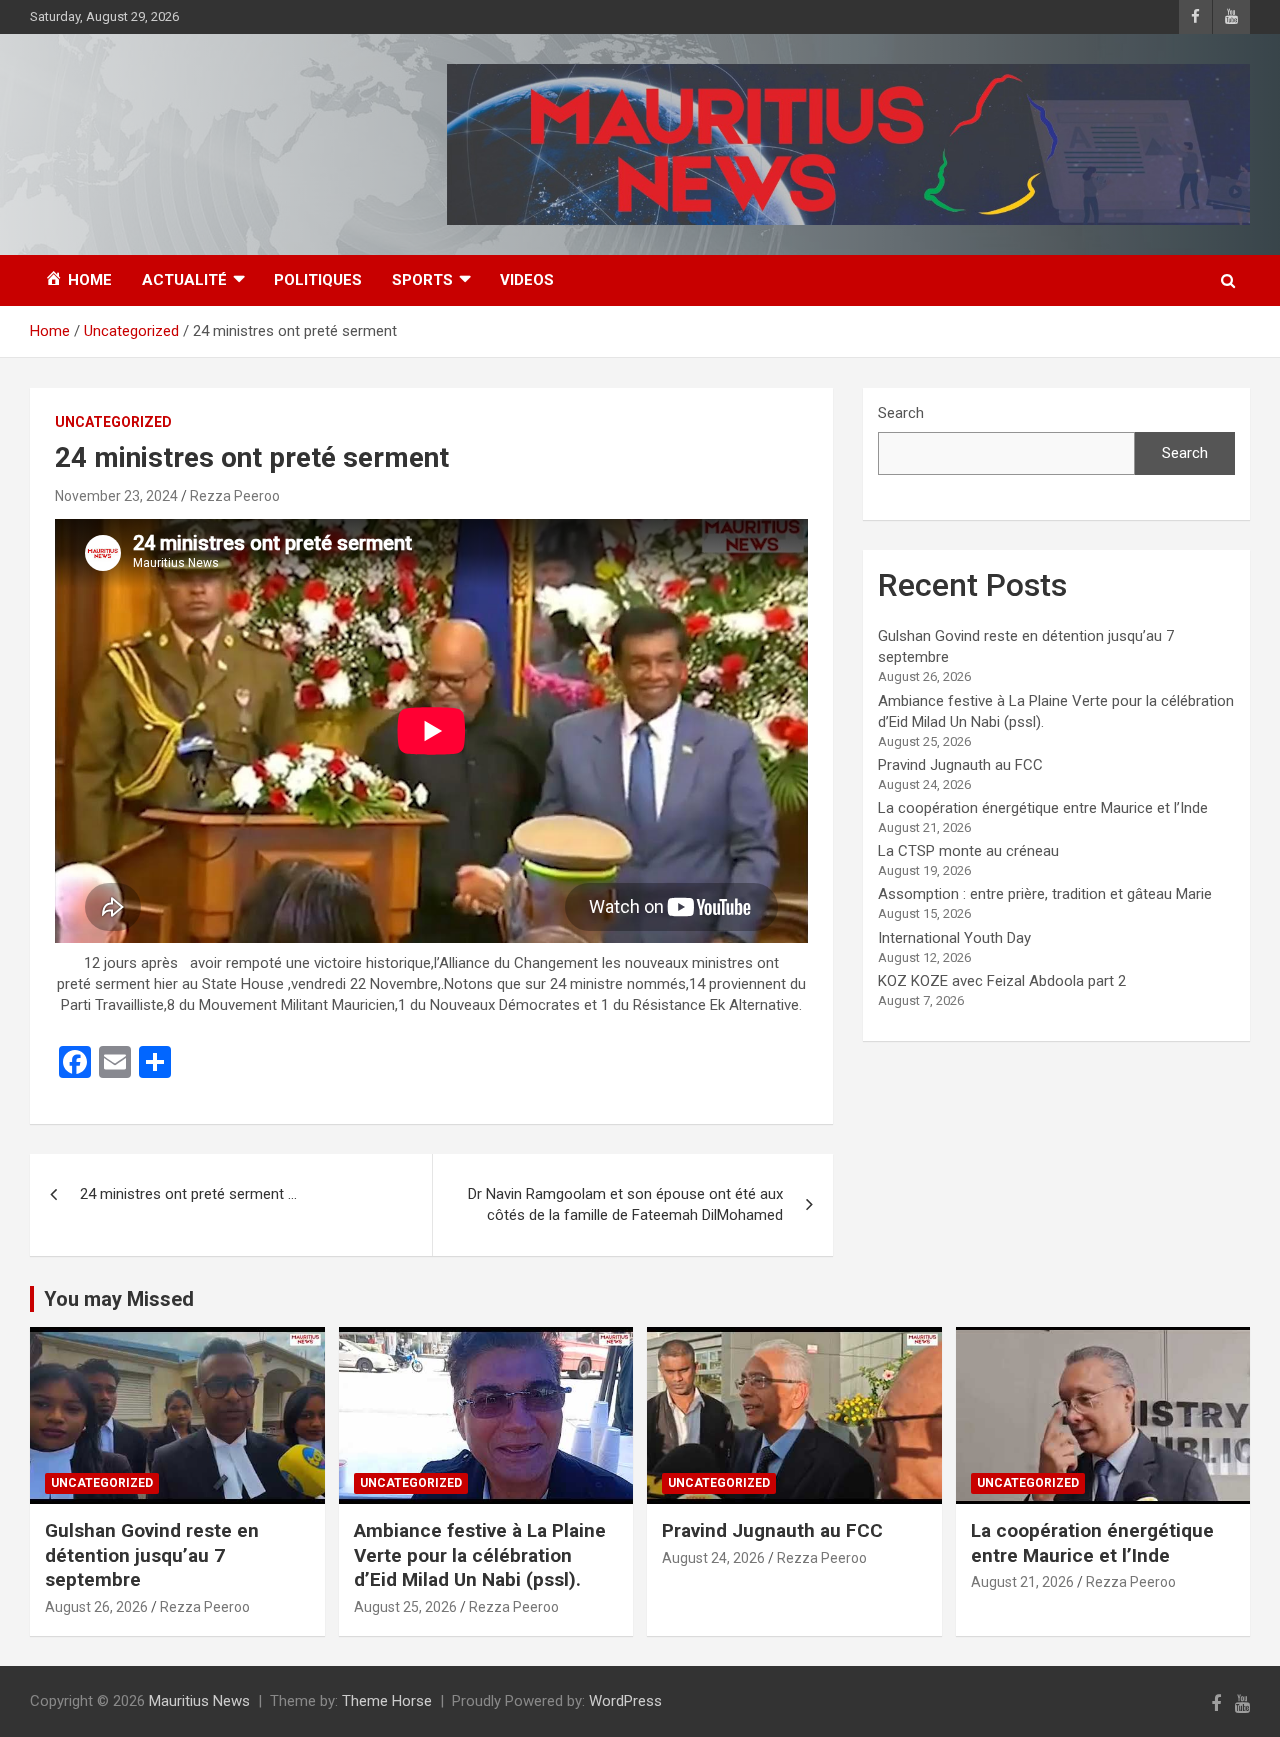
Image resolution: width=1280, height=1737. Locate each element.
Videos (527, 280)
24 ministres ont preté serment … (188, 1194)
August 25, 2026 (405, 1607)
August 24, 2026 (713, 1558)
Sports (422, 280)
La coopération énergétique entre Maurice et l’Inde (1043, 808)
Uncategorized (113, 422)
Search (901, 413)
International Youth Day (954, 938)
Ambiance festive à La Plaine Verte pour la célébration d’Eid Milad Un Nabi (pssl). (480, 1555)
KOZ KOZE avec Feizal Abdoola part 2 (1002, 981)
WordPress (625, 1701)
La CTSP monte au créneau (968, 851)
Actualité (184, 280)
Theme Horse (387, 1701)
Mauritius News (199, 1701)
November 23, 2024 (116, 496)
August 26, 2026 (96, 1607)
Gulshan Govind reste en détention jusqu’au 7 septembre (152, 1555)
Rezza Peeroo (235, 496)
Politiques (318, 280)
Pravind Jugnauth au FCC (960, 765)
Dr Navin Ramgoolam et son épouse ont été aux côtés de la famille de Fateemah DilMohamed (625, 1204)
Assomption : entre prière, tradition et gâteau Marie (1045, 894)
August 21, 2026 (1022, 1582)
